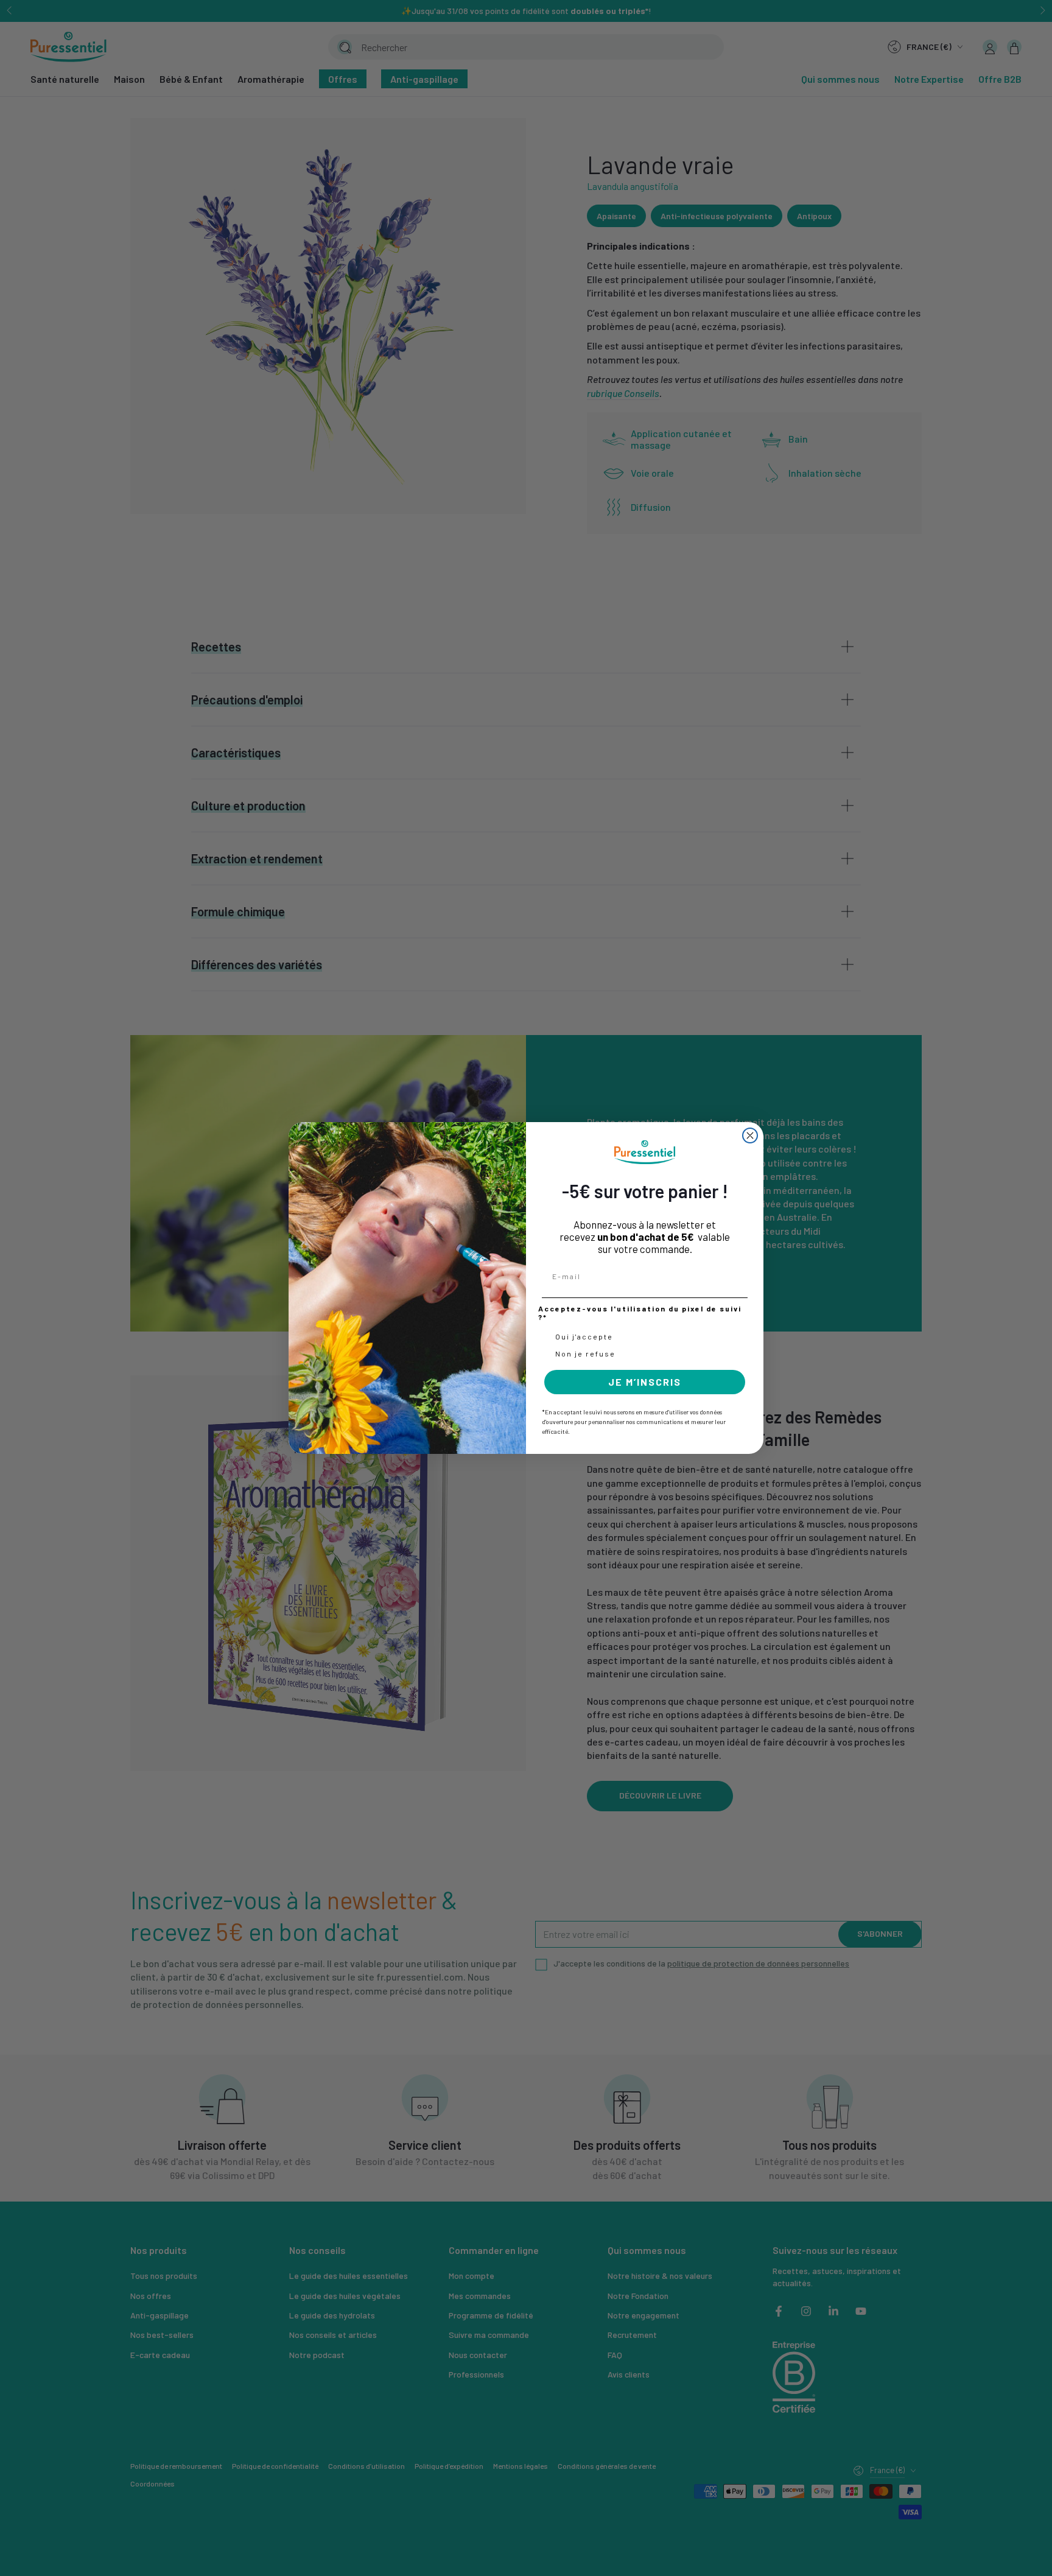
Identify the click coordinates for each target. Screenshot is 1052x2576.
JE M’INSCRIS (645, 1382)
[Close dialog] (750, 1135)
